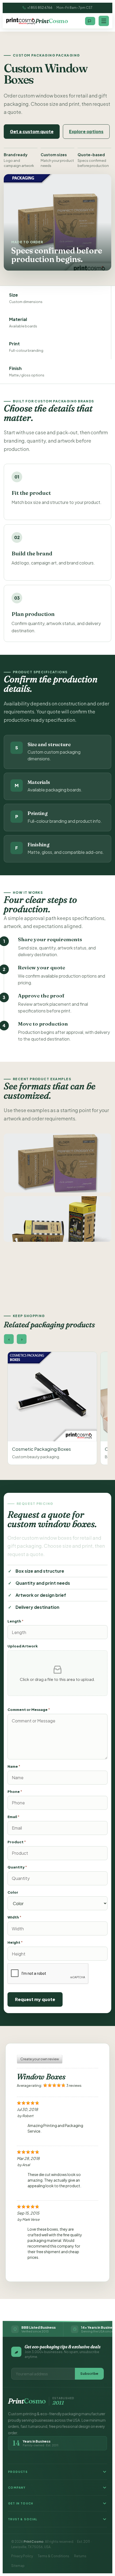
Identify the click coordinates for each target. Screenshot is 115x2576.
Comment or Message (29, 1710)
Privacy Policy (22, 2556)
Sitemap (18, 2566)
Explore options (86, 131)
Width (14, 1917)
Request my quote (35, 1999)
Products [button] (18, 2472)
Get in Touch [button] (21, 2503)
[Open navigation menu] (104, 21)
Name (14, 1766)
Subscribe (89, 2373)
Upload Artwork (23, 1646)
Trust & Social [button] (23, 2519)
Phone (15, 1792)
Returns (80, 2556)
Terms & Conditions (53, 2556)
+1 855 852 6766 (40, 8)
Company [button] (17, 2488)
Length (16, 1621)
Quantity (17, 1867)
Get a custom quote (32, 131)
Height (15, 1942)
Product (17, 1842)
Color (13, 1892)
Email (14, 1817)
